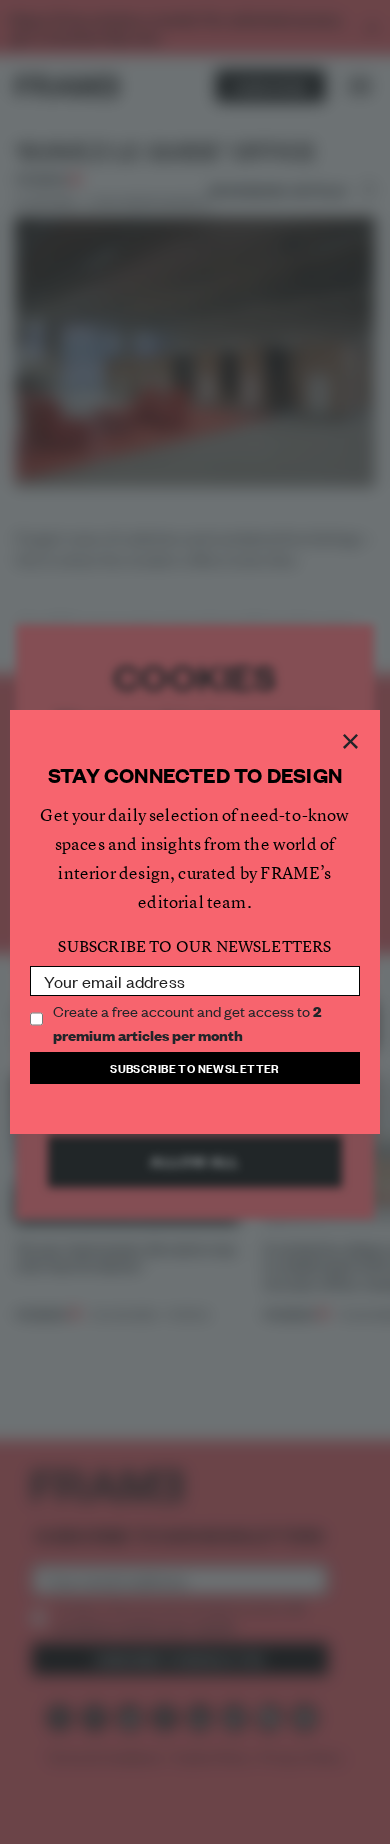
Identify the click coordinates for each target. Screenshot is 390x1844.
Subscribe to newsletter (195, 1067)
